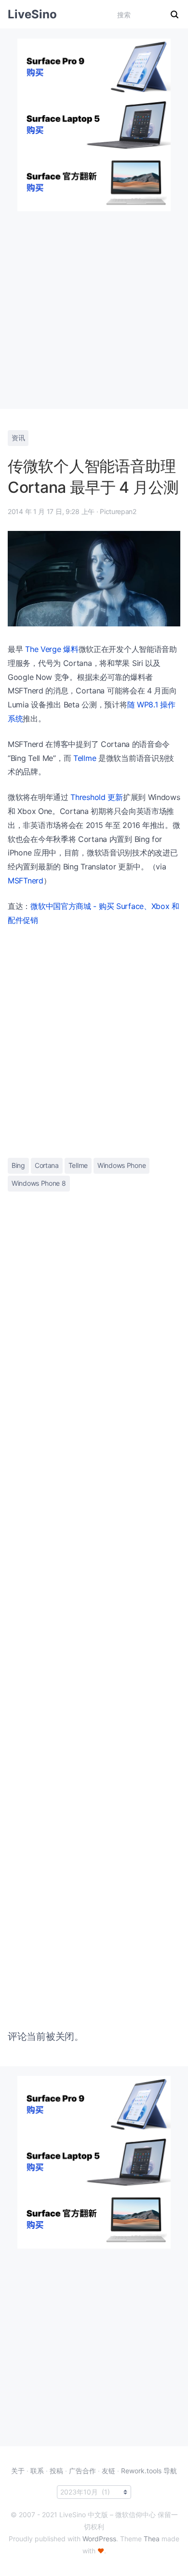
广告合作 (82, 2471)
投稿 (56, 2471)
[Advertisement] (94, 305)
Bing (18, 1165)
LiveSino (32, 14)
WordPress (99, 2539)
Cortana (47, 1165)
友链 (108, 2471)
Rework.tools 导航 (149, 2471)
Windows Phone (121, 1165)
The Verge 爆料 (52, 649)
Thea (152, 2539)
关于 (18, 2471)
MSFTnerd (26, 881)
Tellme (85, 758)
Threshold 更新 (96, 797)
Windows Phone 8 (39, 1183)
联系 (37, 2471)
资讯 (18, 438)
